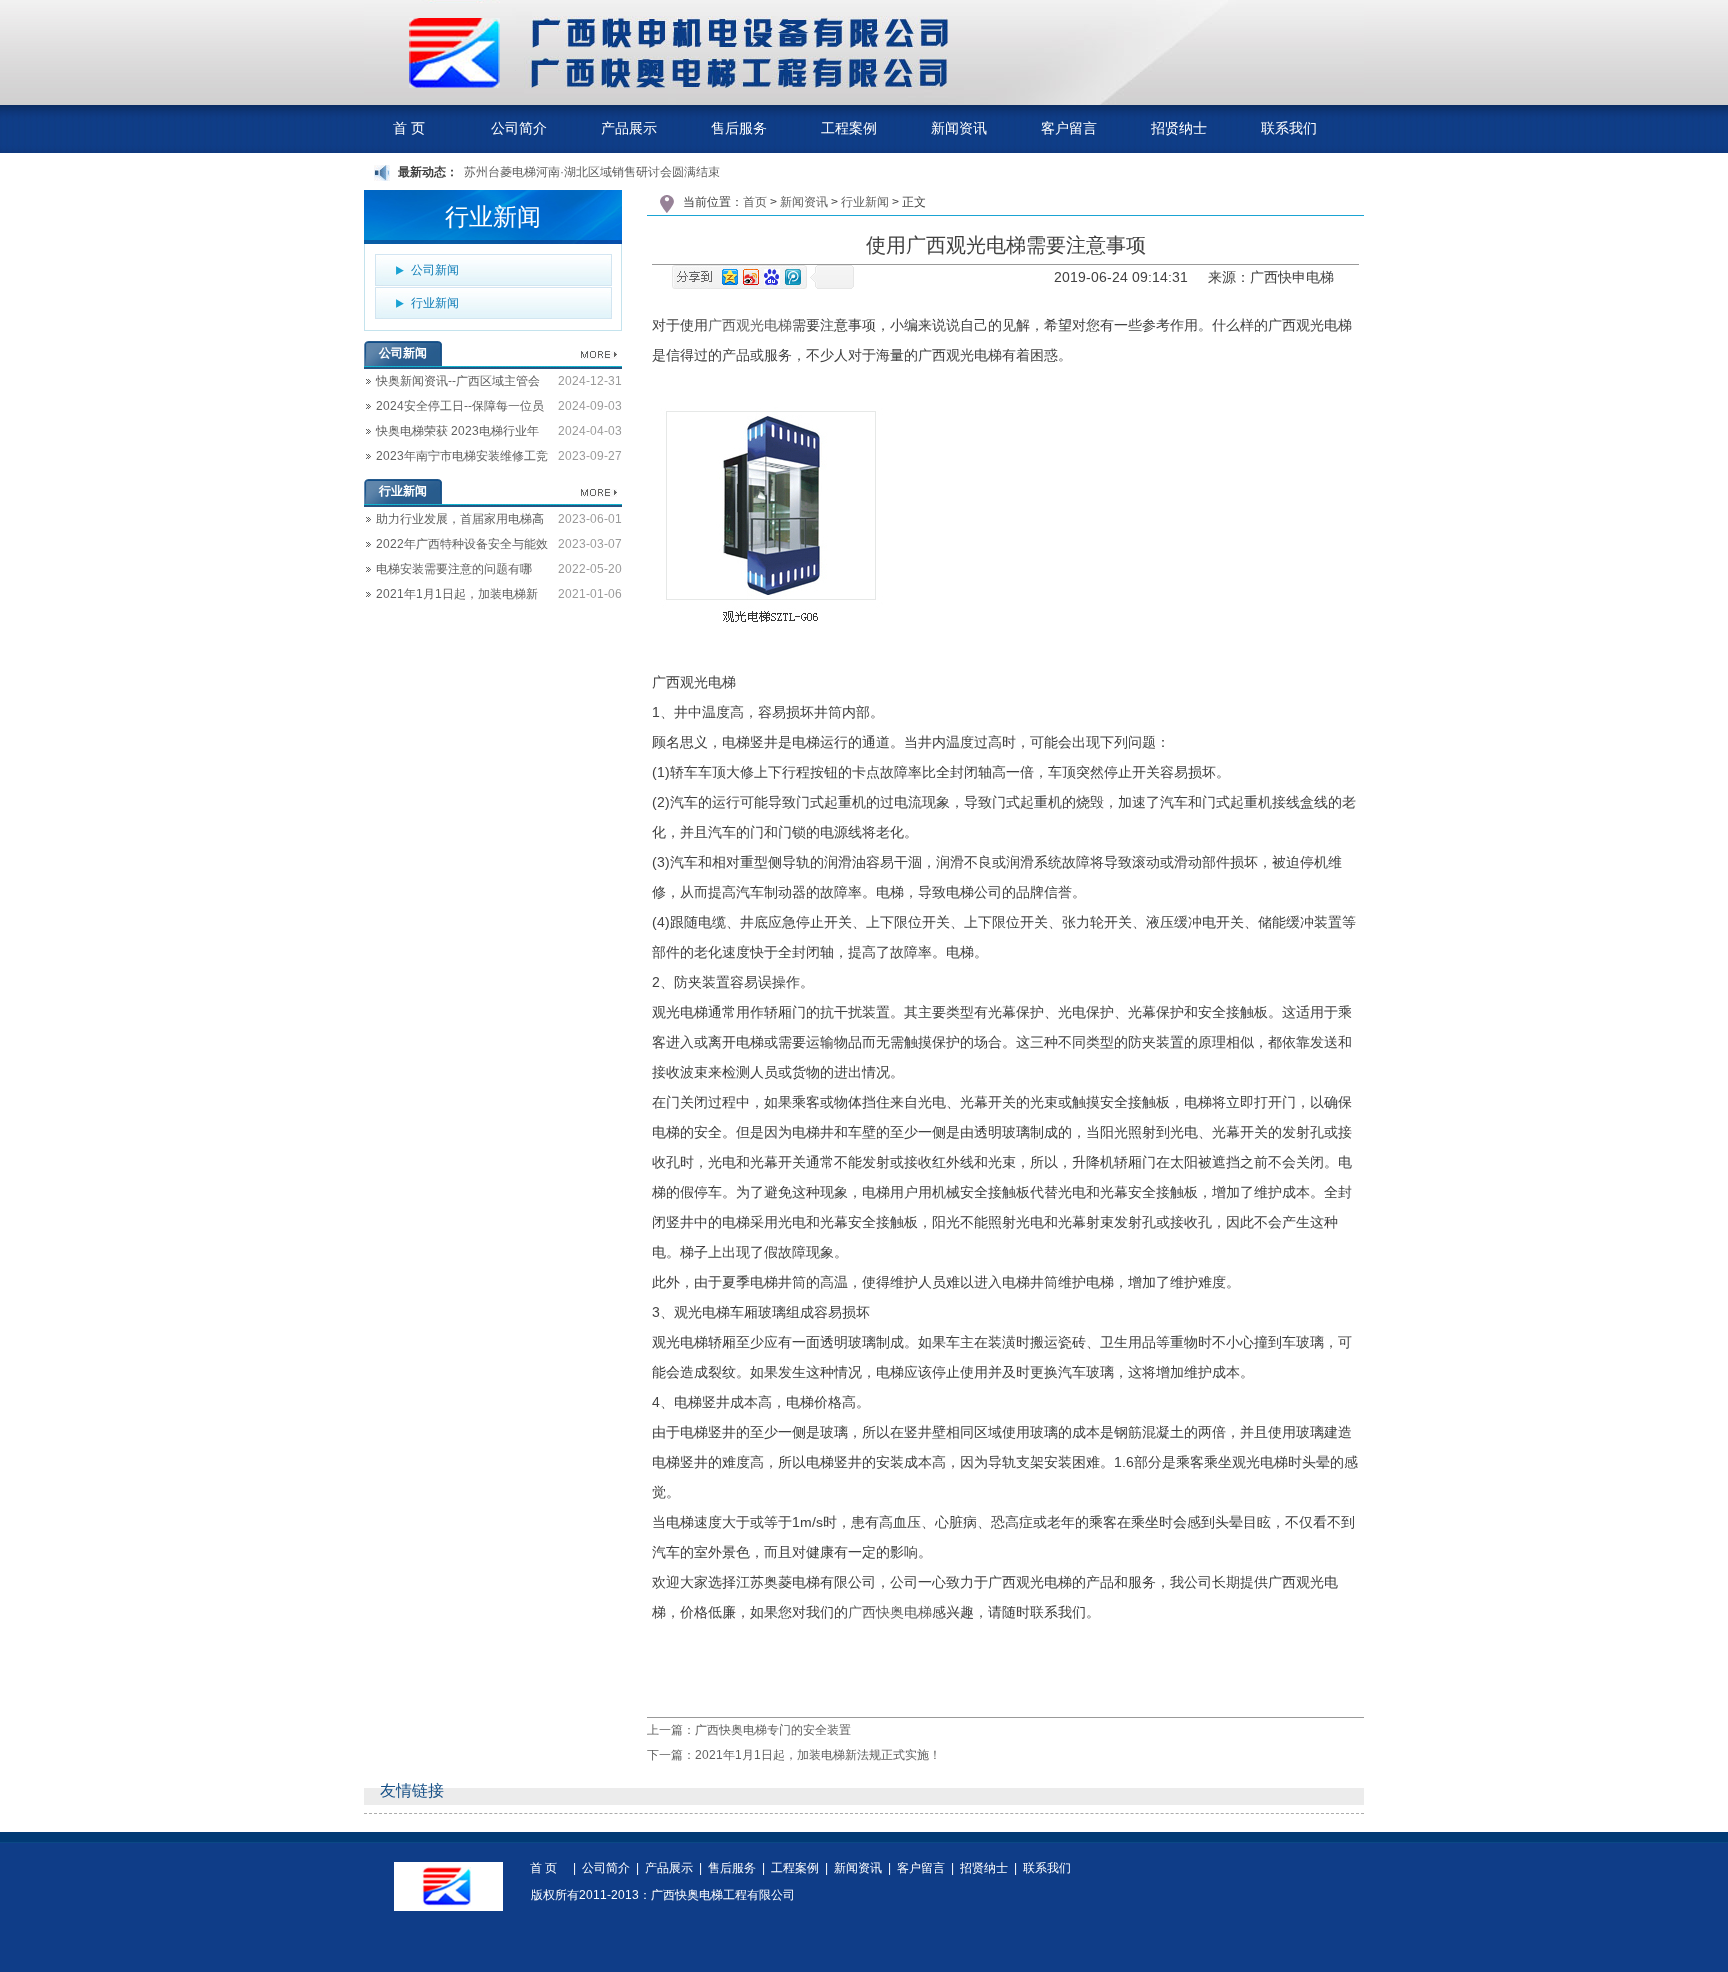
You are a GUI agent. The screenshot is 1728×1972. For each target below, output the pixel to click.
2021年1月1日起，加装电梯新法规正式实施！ (451, 597)
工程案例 (795, 1868)
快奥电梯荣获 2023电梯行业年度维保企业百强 (451, 434)
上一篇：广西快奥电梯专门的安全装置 (749, 1730)
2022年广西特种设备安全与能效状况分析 (456, 547)
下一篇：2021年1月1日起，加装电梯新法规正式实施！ (794, 1755)
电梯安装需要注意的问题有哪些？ (448, 572)
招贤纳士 (984, 1868)
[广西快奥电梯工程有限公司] (864, 101)
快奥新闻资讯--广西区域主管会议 (452, 384)
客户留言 (921, 1868)
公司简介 (606, 1868)
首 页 (543, 1868)
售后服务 (732, 1868)
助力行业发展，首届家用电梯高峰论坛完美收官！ (454, 522)
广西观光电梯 (750, 325)
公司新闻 (435, 270)
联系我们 (1047, 1868)
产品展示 (669, 1868)
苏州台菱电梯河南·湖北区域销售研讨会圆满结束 (592, 172)
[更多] (599, 355)
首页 (755, 202)
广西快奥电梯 (890, 1612)
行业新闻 (435, 303)
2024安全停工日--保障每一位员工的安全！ (454, 409)
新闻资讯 (804, 202)
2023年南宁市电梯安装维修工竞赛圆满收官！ (456, 459)
